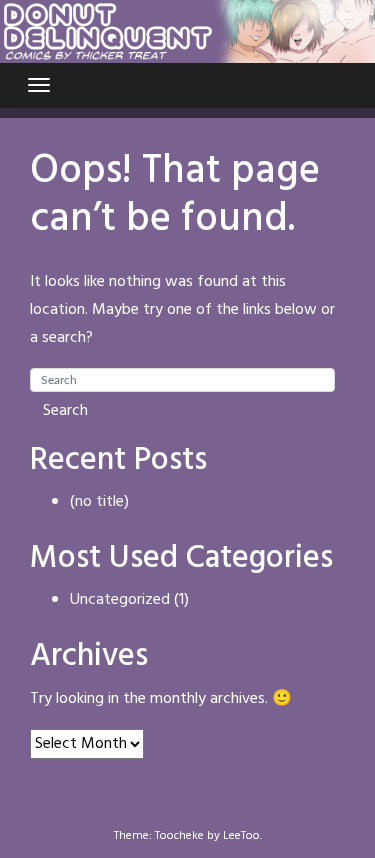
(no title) (99, 502)
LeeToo (241, 836)
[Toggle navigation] (39, 85)
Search (65, 411)
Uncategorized (120, 600)
